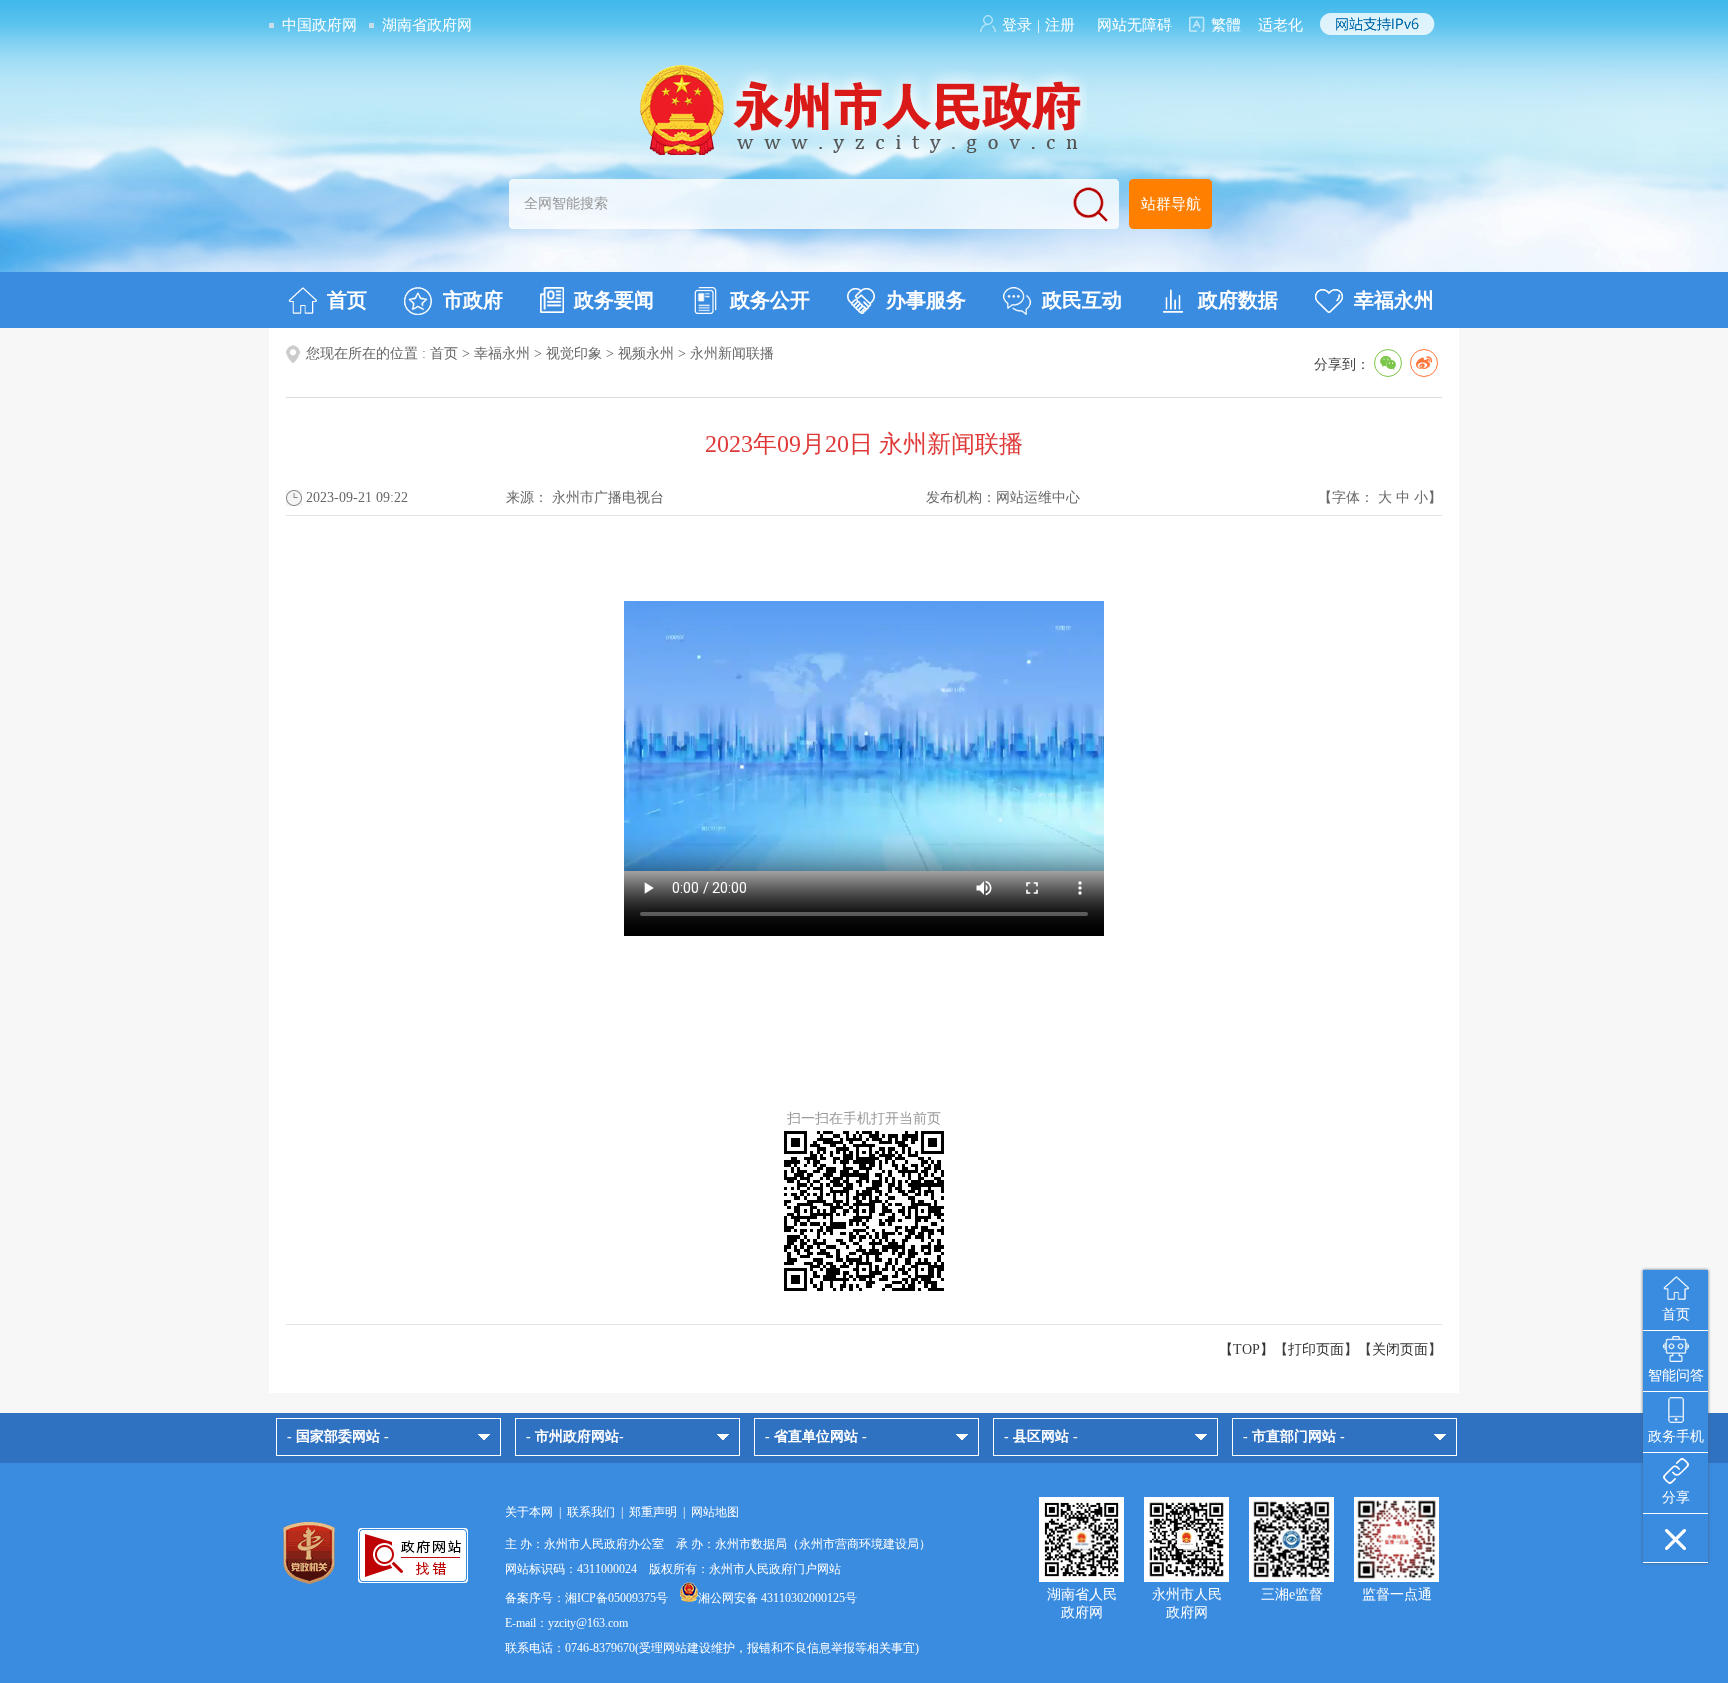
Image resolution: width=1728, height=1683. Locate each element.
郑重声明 (653, 1512)
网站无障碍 (1134, 25)
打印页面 (1316, 1349)
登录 (1017, 25)
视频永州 (646, 353)
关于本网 (529, 1512)
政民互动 (1082, 300)
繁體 (1226, 25)
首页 (347, 300)
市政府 (473, 300)
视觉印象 (574, 353)
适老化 (1280, 25)
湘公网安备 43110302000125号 (777, 1598)
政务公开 (770, 300)
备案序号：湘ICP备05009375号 (586, 1598)
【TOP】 (1246, 1349)
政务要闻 (614, 300)
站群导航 (1171, 204)
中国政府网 (319, 25)
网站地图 (715, 1512)
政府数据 (1238, 300)
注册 (1060, 25)
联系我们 (591, 1512)
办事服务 (926, 300)
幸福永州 (1394, 300)
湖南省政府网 (427, 25)
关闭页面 (1400, 1349)
